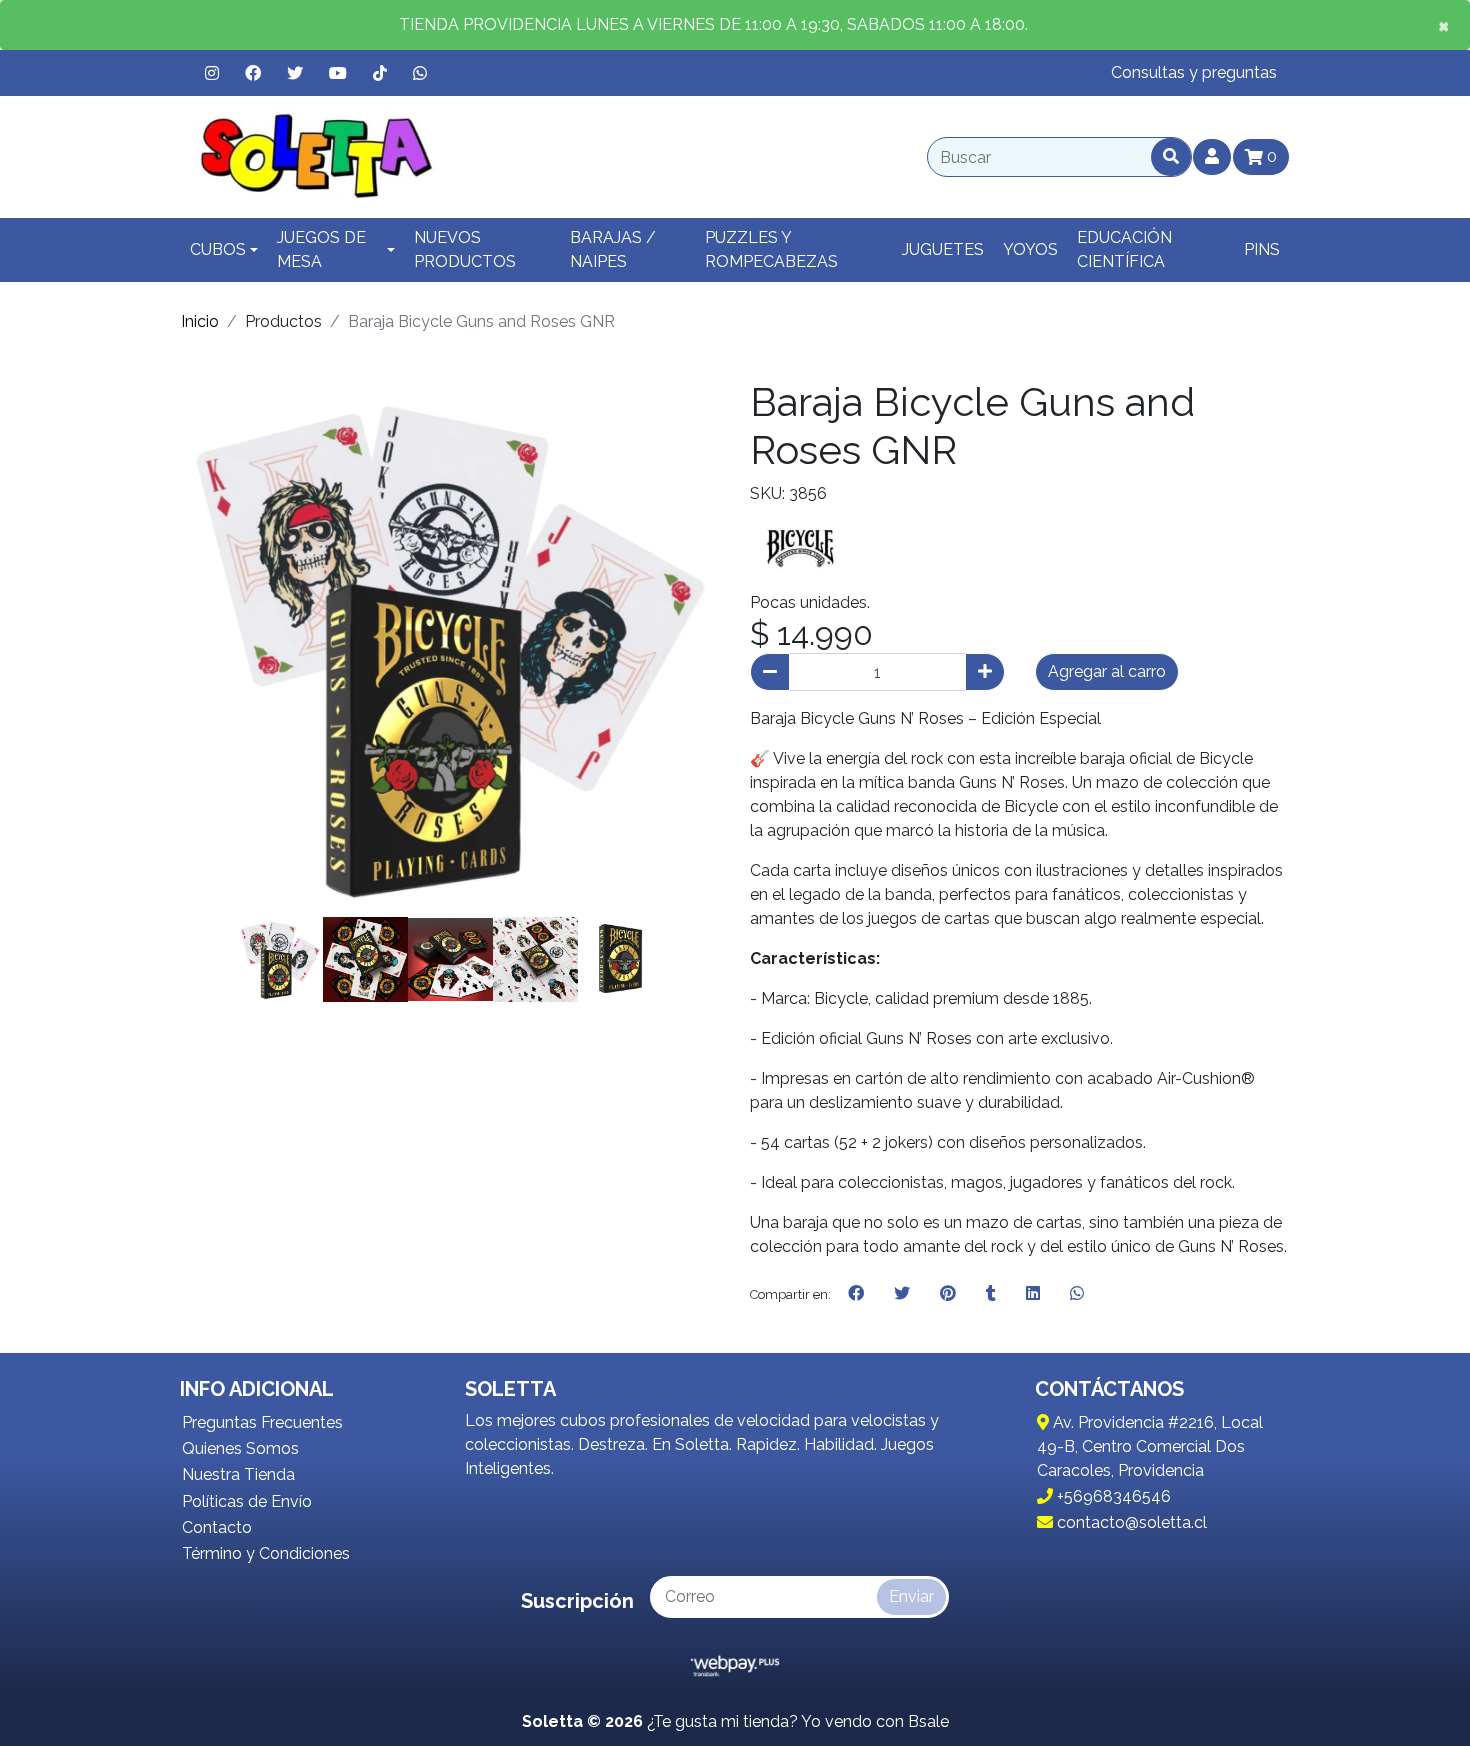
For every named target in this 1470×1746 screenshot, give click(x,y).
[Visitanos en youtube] (338, 73)
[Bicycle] (800, 547)
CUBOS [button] (218, 249)
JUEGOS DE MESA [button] (321, 249)
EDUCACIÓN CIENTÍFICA (1124, 249)
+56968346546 (1112, 1496)
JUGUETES (943, 249)
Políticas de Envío (247, 1501)
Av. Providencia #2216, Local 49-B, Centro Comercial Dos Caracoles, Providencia (1150, 1446)
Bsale (928, 1721)
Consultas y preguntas (1194, 72)
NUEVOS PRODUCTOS (465, 249)
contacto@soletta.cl (1130, 1522)
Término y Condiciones (266, 1553)
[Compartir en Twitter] (902, 1294)
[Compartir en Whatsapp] (1077, 1294)
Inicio (200, 321)
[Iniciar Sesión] (1212, 157)
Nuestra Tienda (238, 1474)
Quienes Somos (240, 1448)
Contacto (217, 1527)
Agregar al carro (1107, 671)
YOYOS (1030, 249)
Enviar (911, 1596)
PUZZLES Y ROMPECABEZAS (771, 249)
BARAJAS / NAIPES (613, 249)
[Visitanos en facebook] (253, 73)
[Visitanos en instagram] (212, 73)
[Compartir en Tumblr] (991, 1294)
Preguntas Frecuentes (262, 1422)
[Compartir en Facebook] (856, 1294)
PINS (1262, 249)
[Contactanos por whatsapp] (420, 73)
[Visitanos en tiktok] (380, 73)
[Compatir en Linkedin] (1033, 1294)
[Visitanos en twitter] (295, 73)
